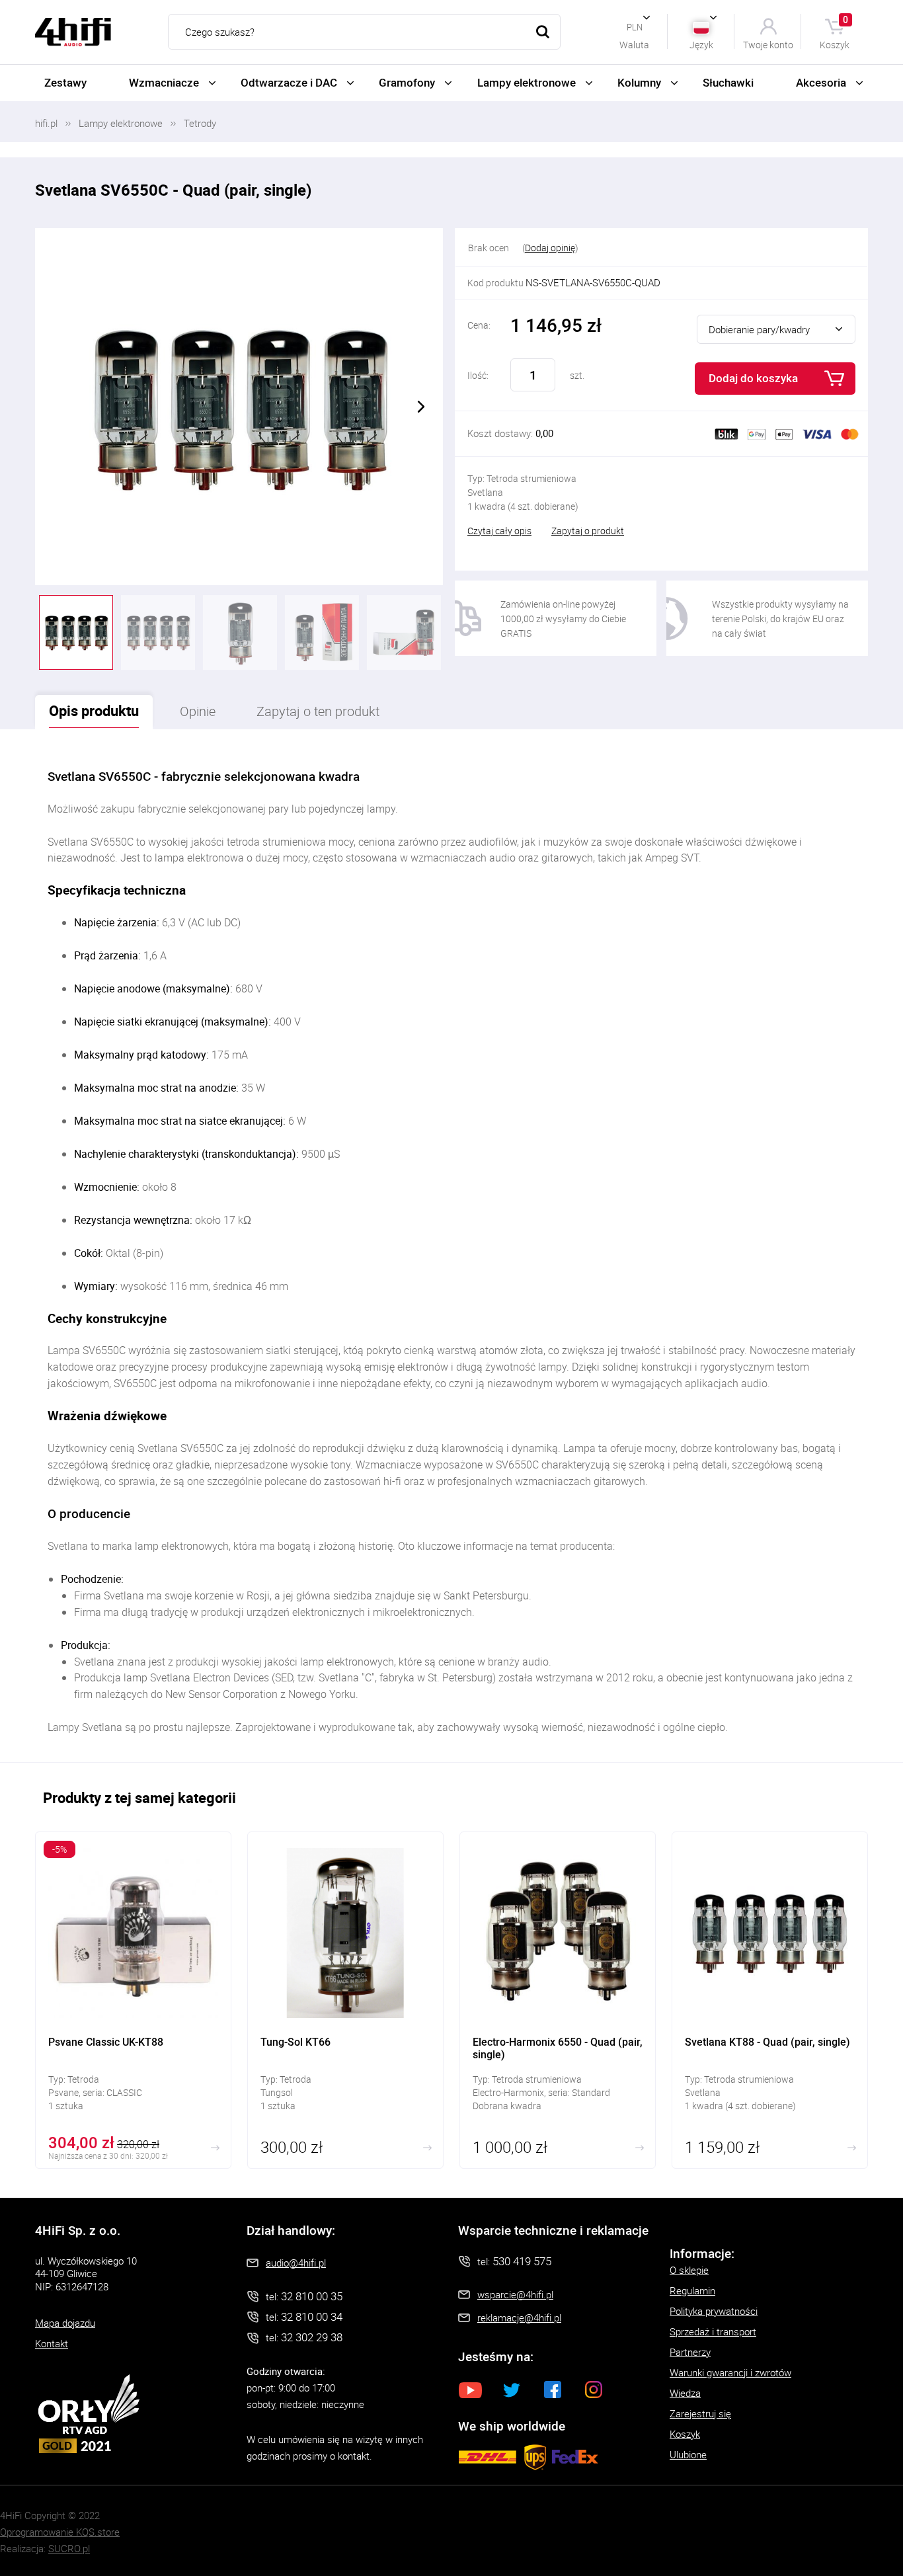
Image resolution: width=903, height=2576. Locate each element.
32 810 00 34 (312, 2316)
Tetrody (200, 123)
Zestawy (65, 82)
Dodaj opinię (550, 248)
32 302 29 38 (312, 2337)
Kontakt (52, 2343)
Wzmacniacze (164, 82)
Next (421, 407)
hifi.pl (46, 123)
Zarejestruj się (700, 2413)
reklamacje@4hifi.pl (519, 2317)
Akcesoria (821, 82)
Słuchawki (728, 82)
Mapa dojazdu (65, 2323)
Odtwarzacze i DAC (289, 82)
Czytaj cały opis (499, 531)
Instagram (594, 2390)
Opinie (198, 711)
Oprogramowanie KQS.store (60, 2532)
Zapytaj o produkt (588, 531)
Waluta (634, 44)
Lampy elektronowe (527, 82)
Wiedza (685, 2393)
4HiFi (73, 32)
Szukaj (543, 32)
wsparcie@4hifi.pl (515, 2294)
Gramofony (407, 82)
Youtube (471, 2390)
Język (701, 44)
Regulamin (692, 2290)
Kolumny (639, 82)
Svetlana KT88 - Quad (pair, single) (770, 2000)
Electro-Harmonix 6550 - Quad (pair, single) (558, 2000)
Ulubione (688, 2454)
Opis (94, 710)
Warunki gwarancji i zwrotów (730, 2372)
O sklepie (689, 2270)
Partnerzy (690, 2352)
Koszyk (835, 31)
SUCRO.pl (69, 2548)
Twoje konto (768, 44)
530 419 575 (522, 2261)
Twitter (512, 2390)
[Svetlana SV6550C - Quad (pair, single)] (239, 407)
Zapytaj (318, 711)
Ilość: (478, 375)
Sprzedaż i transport (713, 2331)
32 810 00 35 (312, 2296)
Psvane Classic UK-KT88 (133, 2000)
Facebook (553, 2390)
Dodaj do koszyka (753, 378)
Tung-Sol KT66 (345, 2000)
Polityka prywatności (714, 2311)
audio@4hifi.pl (296, 2263)
